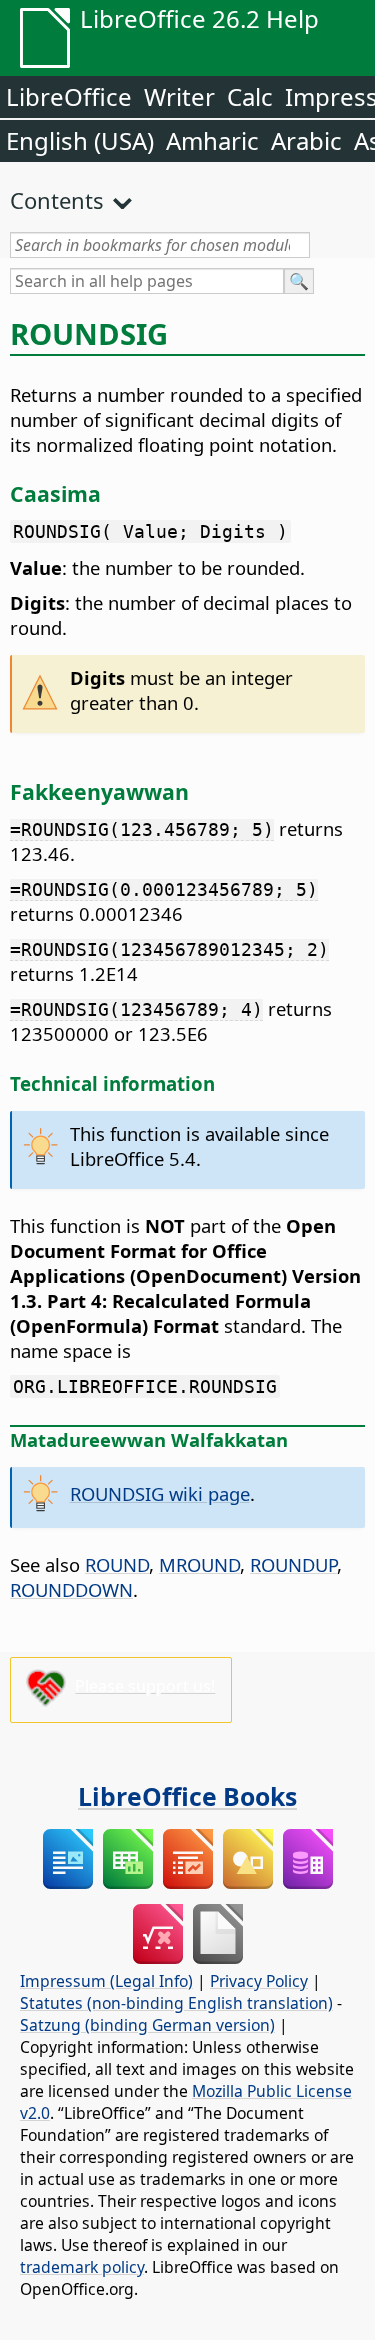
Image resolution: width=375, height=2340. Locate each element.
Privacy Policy (259, 1981)
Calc (250, 96)
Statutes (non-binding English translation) (176, 2003)
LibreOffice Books (187, 1796)
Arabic (306, 140)
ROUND (117, 1564)
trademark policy (82, 2267)
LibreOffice (69, 96)
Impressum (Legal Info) (106, 1981)
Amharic (212, 140)
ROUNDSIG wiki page (160, 1493)
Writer (179, 96)
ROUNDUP (293, 1564)
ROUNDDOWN (71, 1589)
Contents (57, 200)
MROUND (199, 1564)
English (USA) (80, 140)
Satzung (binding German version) (147, 2025)
